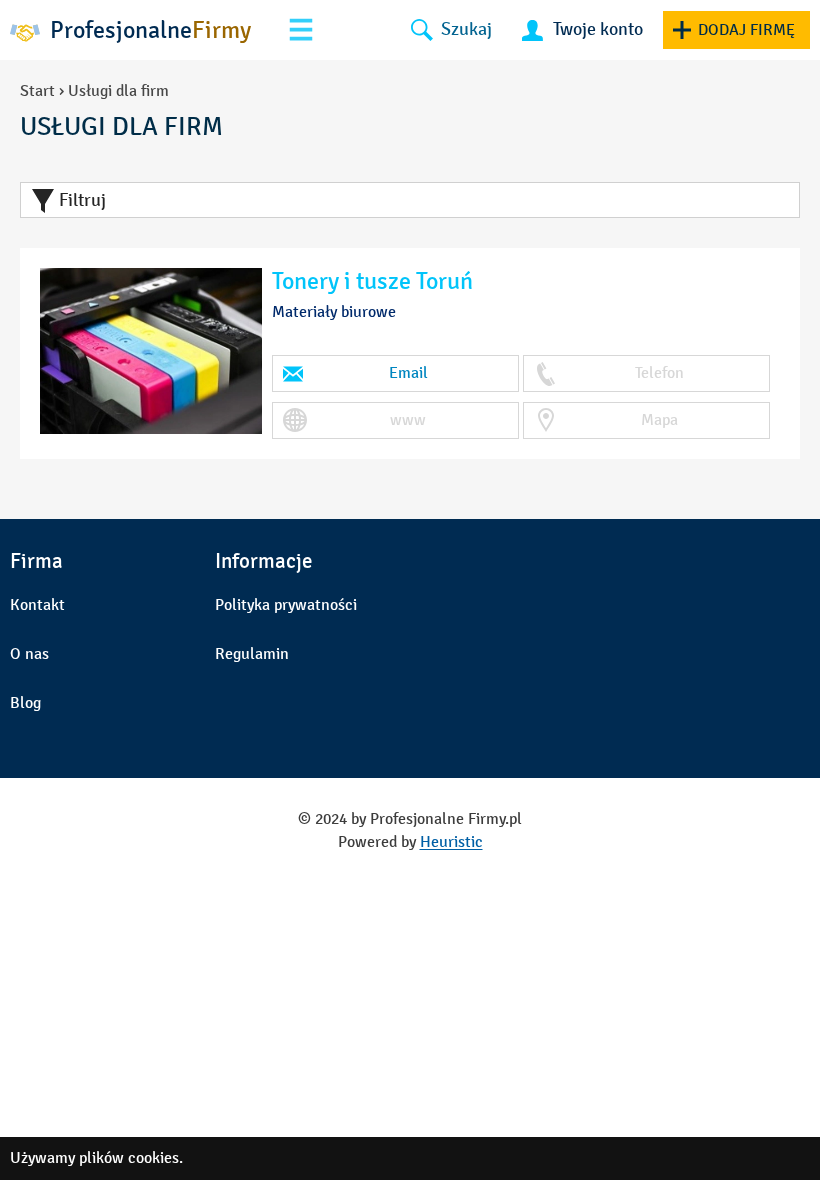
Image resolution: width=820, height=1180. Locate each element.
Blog (25, 702)
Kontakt (37, 604)
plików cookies (129, 1157)
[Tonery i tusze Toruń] (151, 351)
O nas (29, 653)
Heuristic (451, 841)
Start (37, 90)
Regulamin (252, 653)
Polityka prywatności (286, 604)
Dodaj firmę (746, 29)
